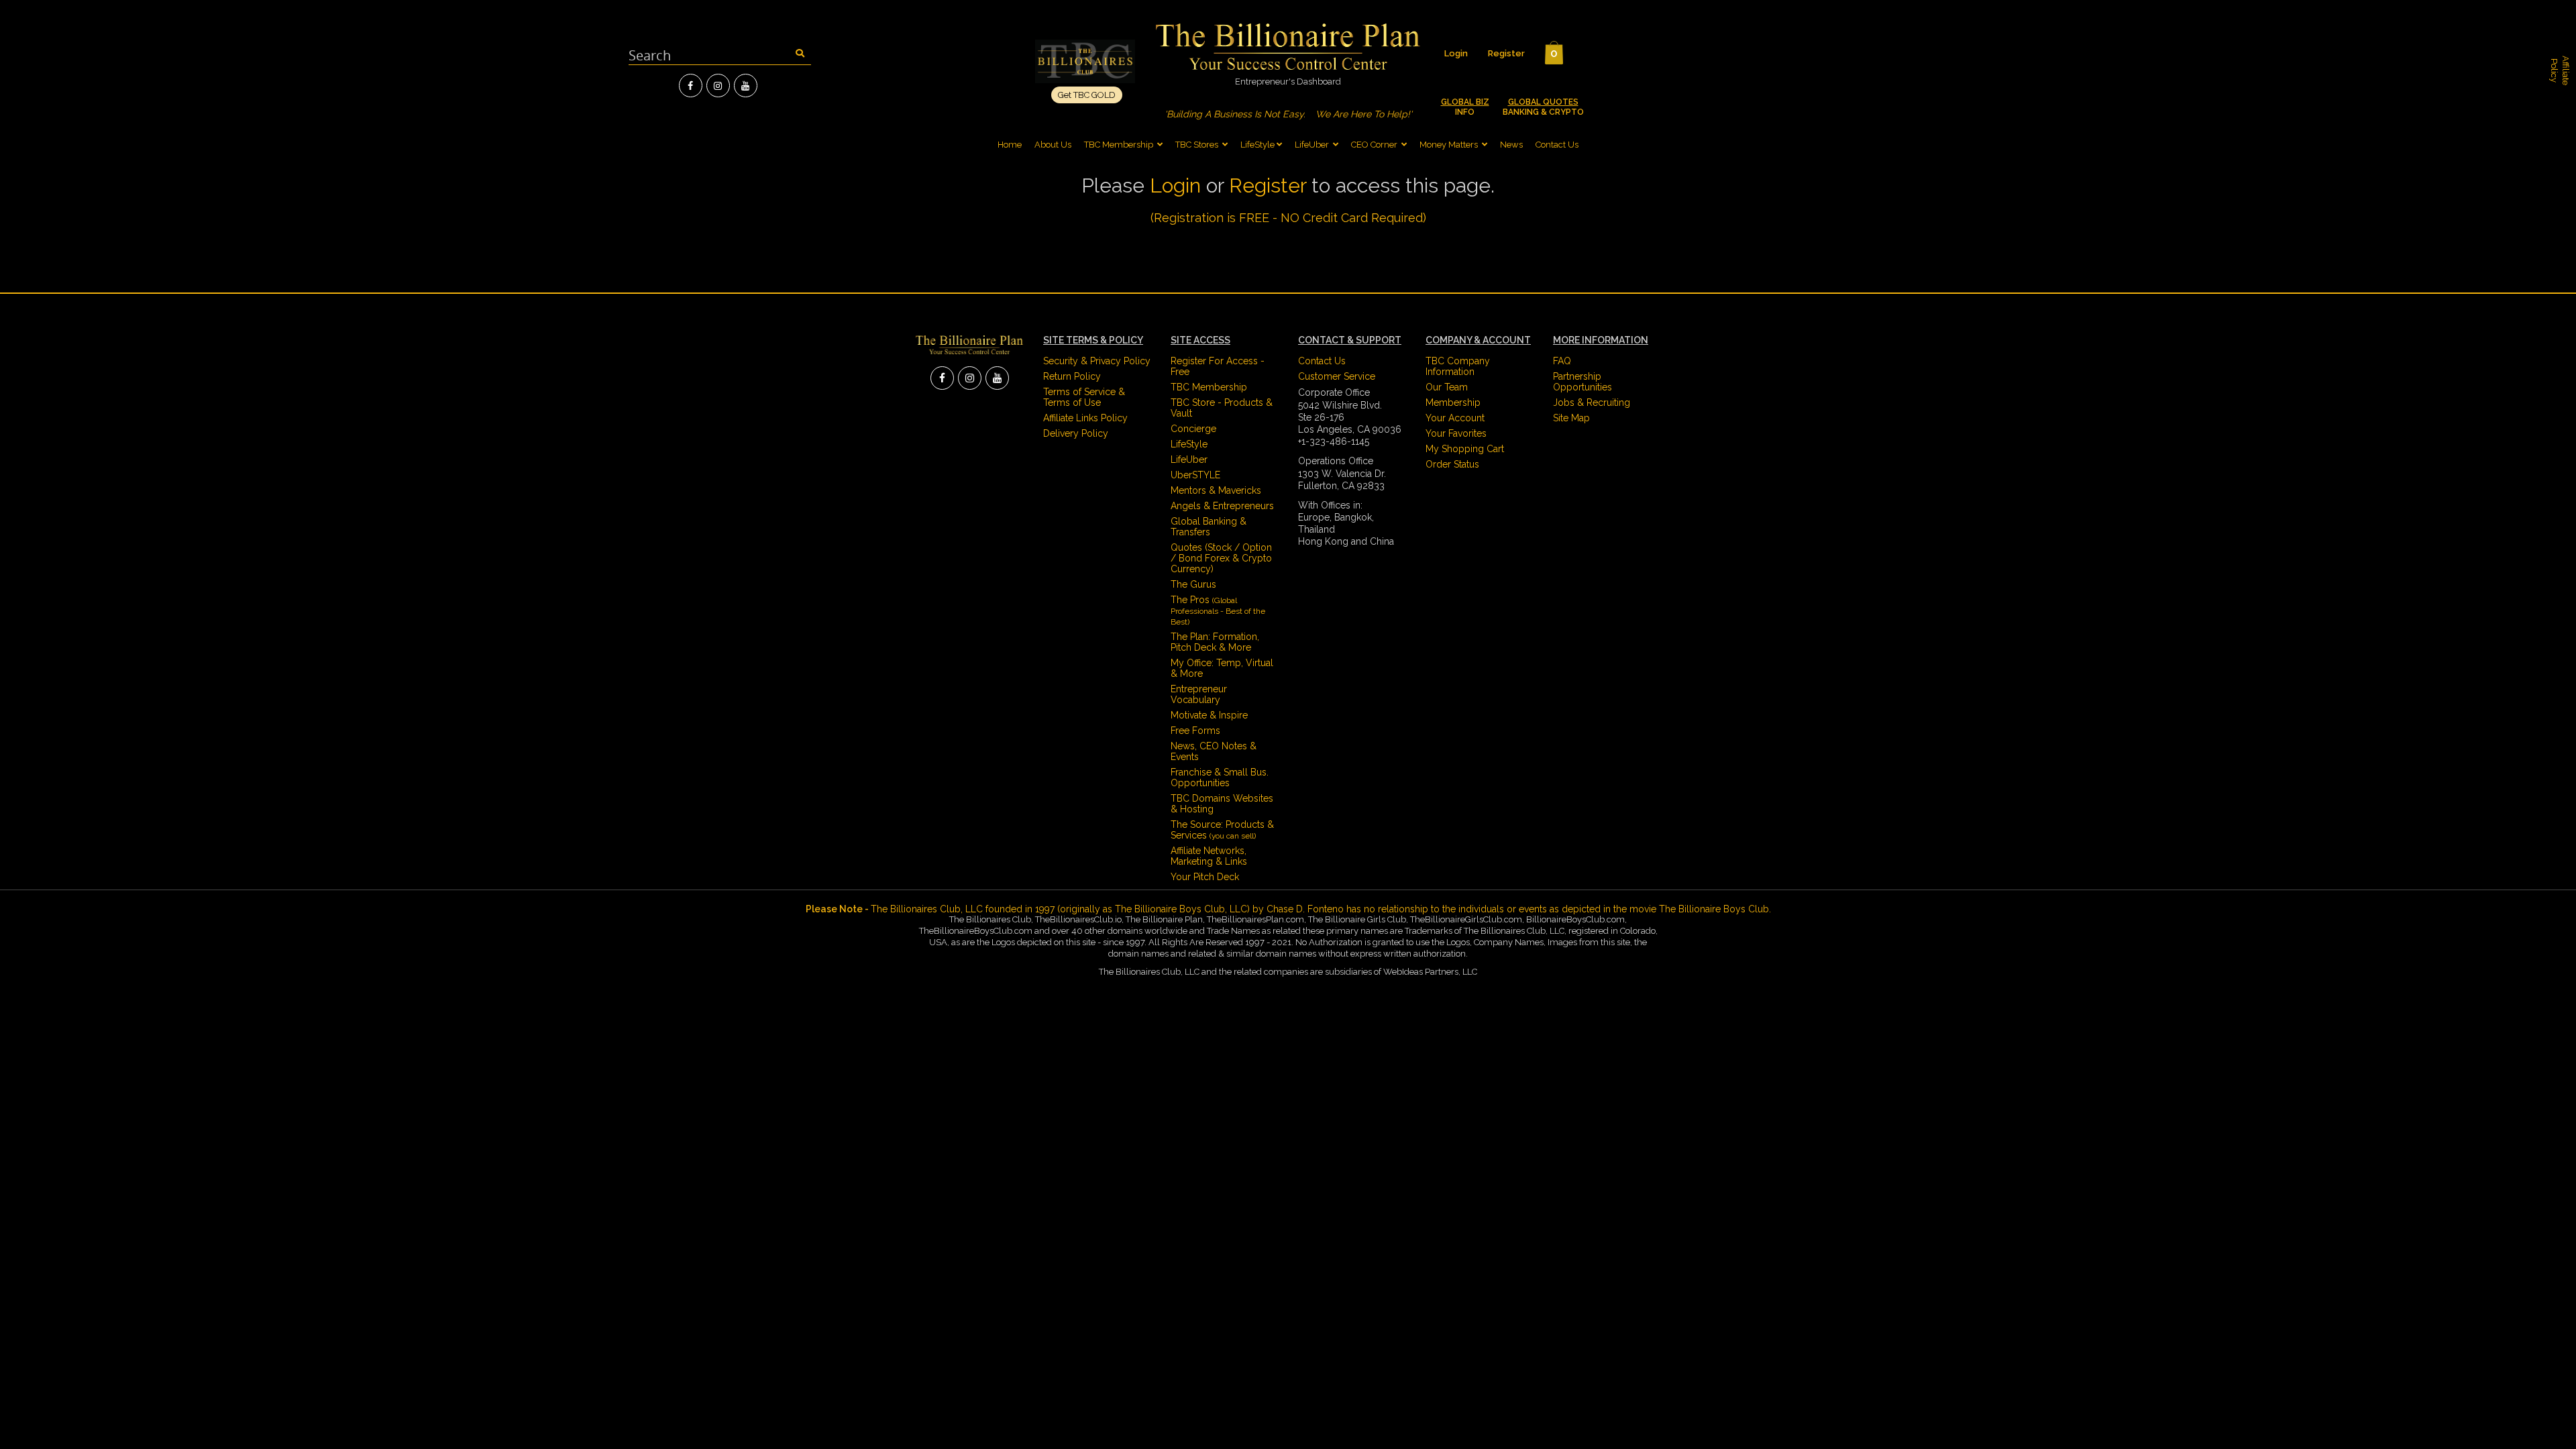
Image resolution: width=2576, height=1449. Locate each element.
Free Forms (1195, 731)
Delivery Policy (1076, 433)
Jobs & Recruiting (1592, 402)
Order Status (1452, 464)
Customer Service (1337, 376)
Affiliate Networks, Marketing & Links (1209, 856)
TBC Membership (1120, 145)
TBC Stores (1198, 145)
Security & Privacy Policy (1097, 361)
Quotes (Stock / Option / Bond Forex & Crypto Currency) (1221, 558)
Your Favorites (1456, 433)
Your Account (1455, 418)
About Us (1053, 145)
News (1511, 145)
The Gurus (1193, 584)
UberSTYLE (1195, 475)
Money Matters (1449, 145)
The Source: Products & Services (1222, 830)
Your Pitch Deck (1205, 877)
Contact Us (1557, 145)
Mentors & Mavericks (1216, 490)
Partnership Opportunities (1582, 382)
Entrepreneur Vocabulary (1199, 694)
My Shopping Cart (1465, 449)
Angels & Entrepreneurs (1222, 506)
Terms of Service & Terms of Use (1084, 397)
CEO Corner (1374, 145)
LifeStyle (1257, 145)
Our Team (1447, 387)
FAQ (1562, 361)
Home (1010, 145)
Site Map (1571, 418)
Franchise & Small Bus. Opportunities (1220, 777)
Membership (1453, 402)
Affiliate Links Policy (1085, 418)
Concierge (1193, 429)
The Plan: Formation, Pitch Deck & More (1215, 642)
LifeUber (1312, 145)
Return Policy (1072, 376)
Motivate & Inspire (1209, 715)
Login (1456, 53)
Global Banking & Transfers (1209, 527)
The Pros (1218, 610)
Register (1506, 53)
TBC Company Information (1458, 366)
